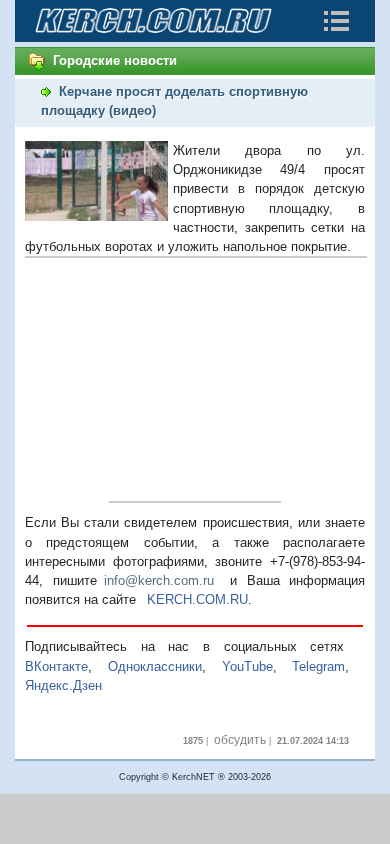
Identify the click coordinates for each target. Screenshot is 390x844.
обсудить (240, 740)
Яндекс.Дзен (63, 685)
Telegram (318, 666)
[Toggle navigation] (336, 21)
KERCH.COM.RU (197, 599)
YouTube (247, 666)
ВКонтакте (56, 666)
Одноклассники (155, 666)
